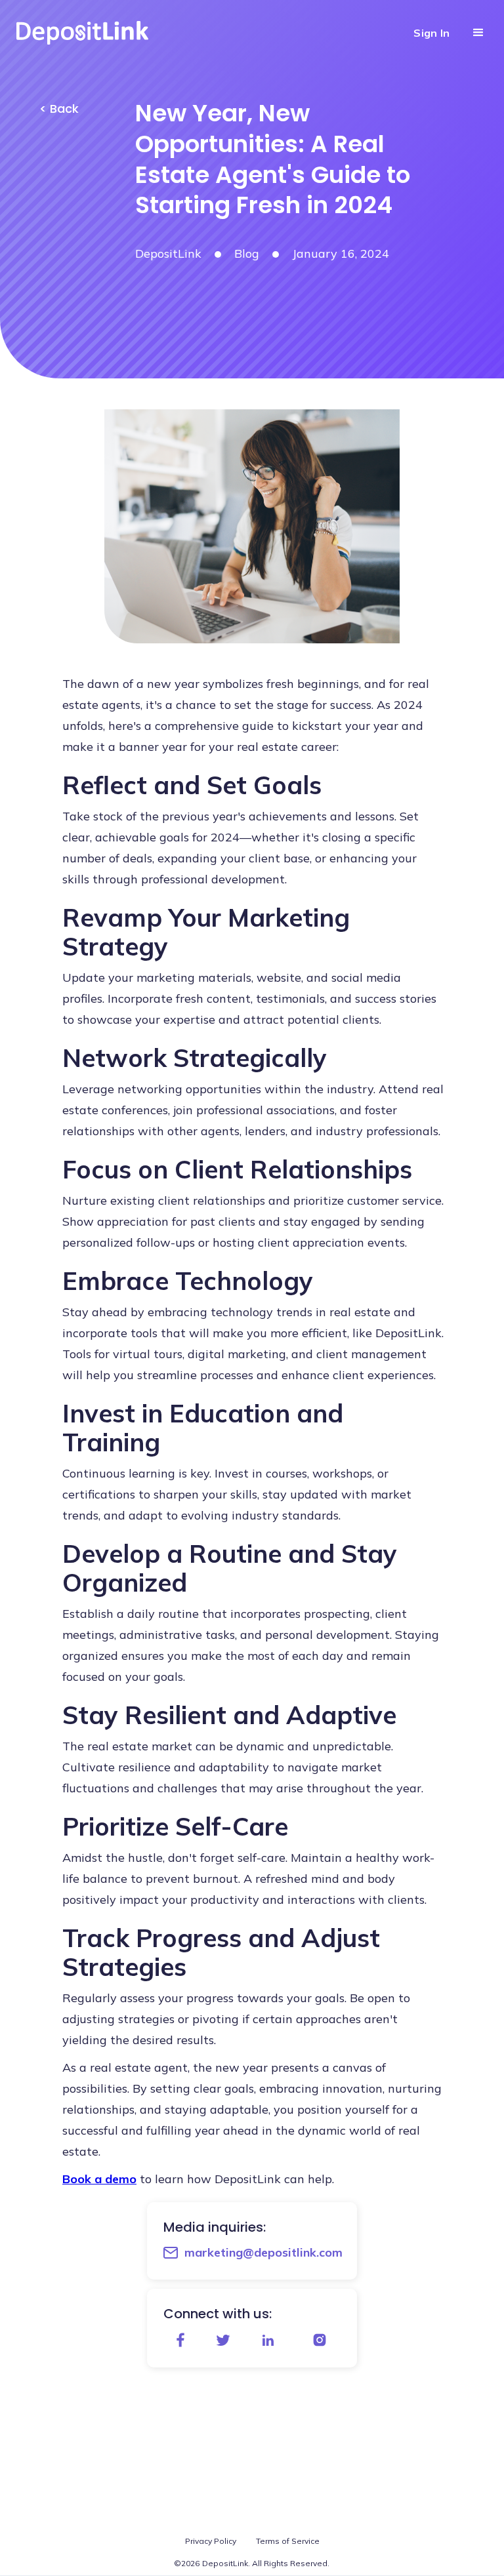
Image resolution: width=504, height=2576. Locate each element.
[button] (478, 33)
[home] (90, 33)
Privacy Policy (211, 2541)
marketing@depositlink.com (263, 2252)
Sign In (431, 33)
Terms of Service (288, 2541)
